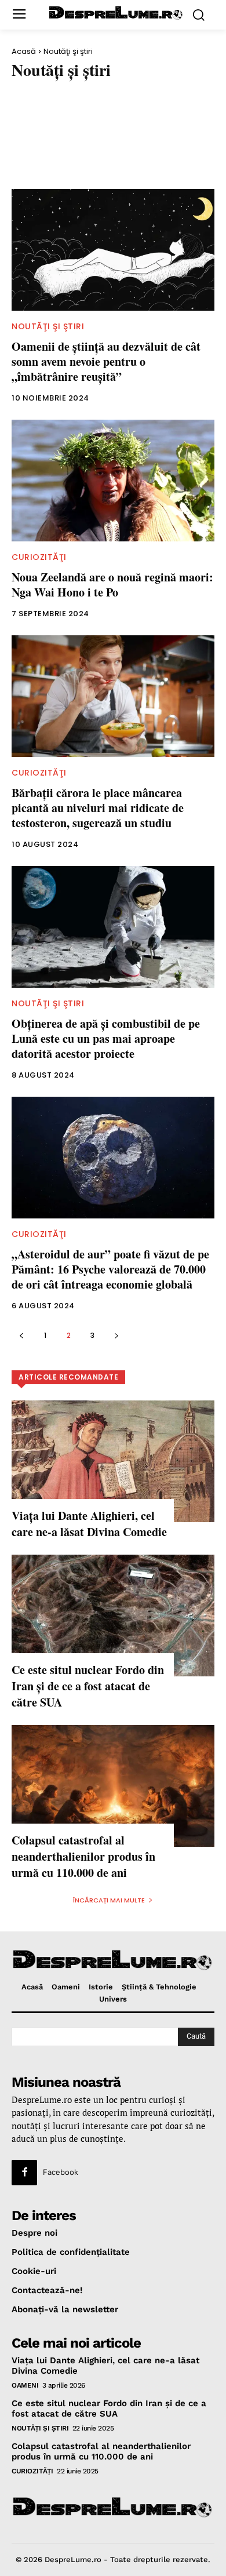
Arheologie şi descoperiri (131, 118)
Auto (134, 139)
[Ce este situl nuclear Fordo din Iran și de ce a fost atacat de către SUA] (113, 1616)
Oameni (25, 2385)
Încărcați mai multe (109, 1900)
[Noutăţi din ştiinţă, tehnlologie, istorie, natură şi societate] (116, 13)
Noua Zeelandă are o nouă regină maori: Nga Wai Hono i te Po (112, 585)
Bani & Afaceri (45, 159)
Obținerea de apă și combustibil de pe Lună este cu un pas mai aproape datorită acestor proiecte (106, 1038)
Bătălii (118, 159)
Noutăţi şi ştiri (48, 326)
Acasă (24, 51)
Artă (26, 139)
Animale (33, 118)
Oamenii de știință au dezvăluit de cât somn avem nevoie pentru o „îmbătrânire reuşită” (106, 361)
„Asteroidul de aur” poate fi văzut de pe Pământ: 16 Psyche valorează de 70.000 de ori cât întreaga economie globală (110, 1269)
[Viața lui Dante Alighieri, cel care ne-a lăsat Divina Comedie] (113, 1461)
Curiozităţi (39, 557)
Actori (31, 97)
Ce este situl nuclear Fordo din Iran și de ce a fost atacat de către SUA (88, 1686)
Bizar (172, 159)
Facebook (61, 2172)
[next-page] (116, 1335)
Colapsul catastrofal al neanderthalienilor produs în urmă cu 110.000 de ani (83, 1856)
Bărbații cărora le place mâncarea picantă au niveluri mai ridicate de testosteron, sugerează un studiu (98, 808)
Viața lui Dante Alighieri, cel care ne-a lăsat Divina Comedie (89, 1524)
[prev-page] (21, 1335)
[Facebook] (24, 2173)
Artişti (80, 139)
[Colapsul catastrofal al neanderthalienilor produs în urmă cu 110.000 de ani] (113, 1786)
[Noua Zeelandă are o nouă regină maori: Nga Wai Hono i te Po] (113, 481)
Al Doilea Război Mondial (125, 97)
